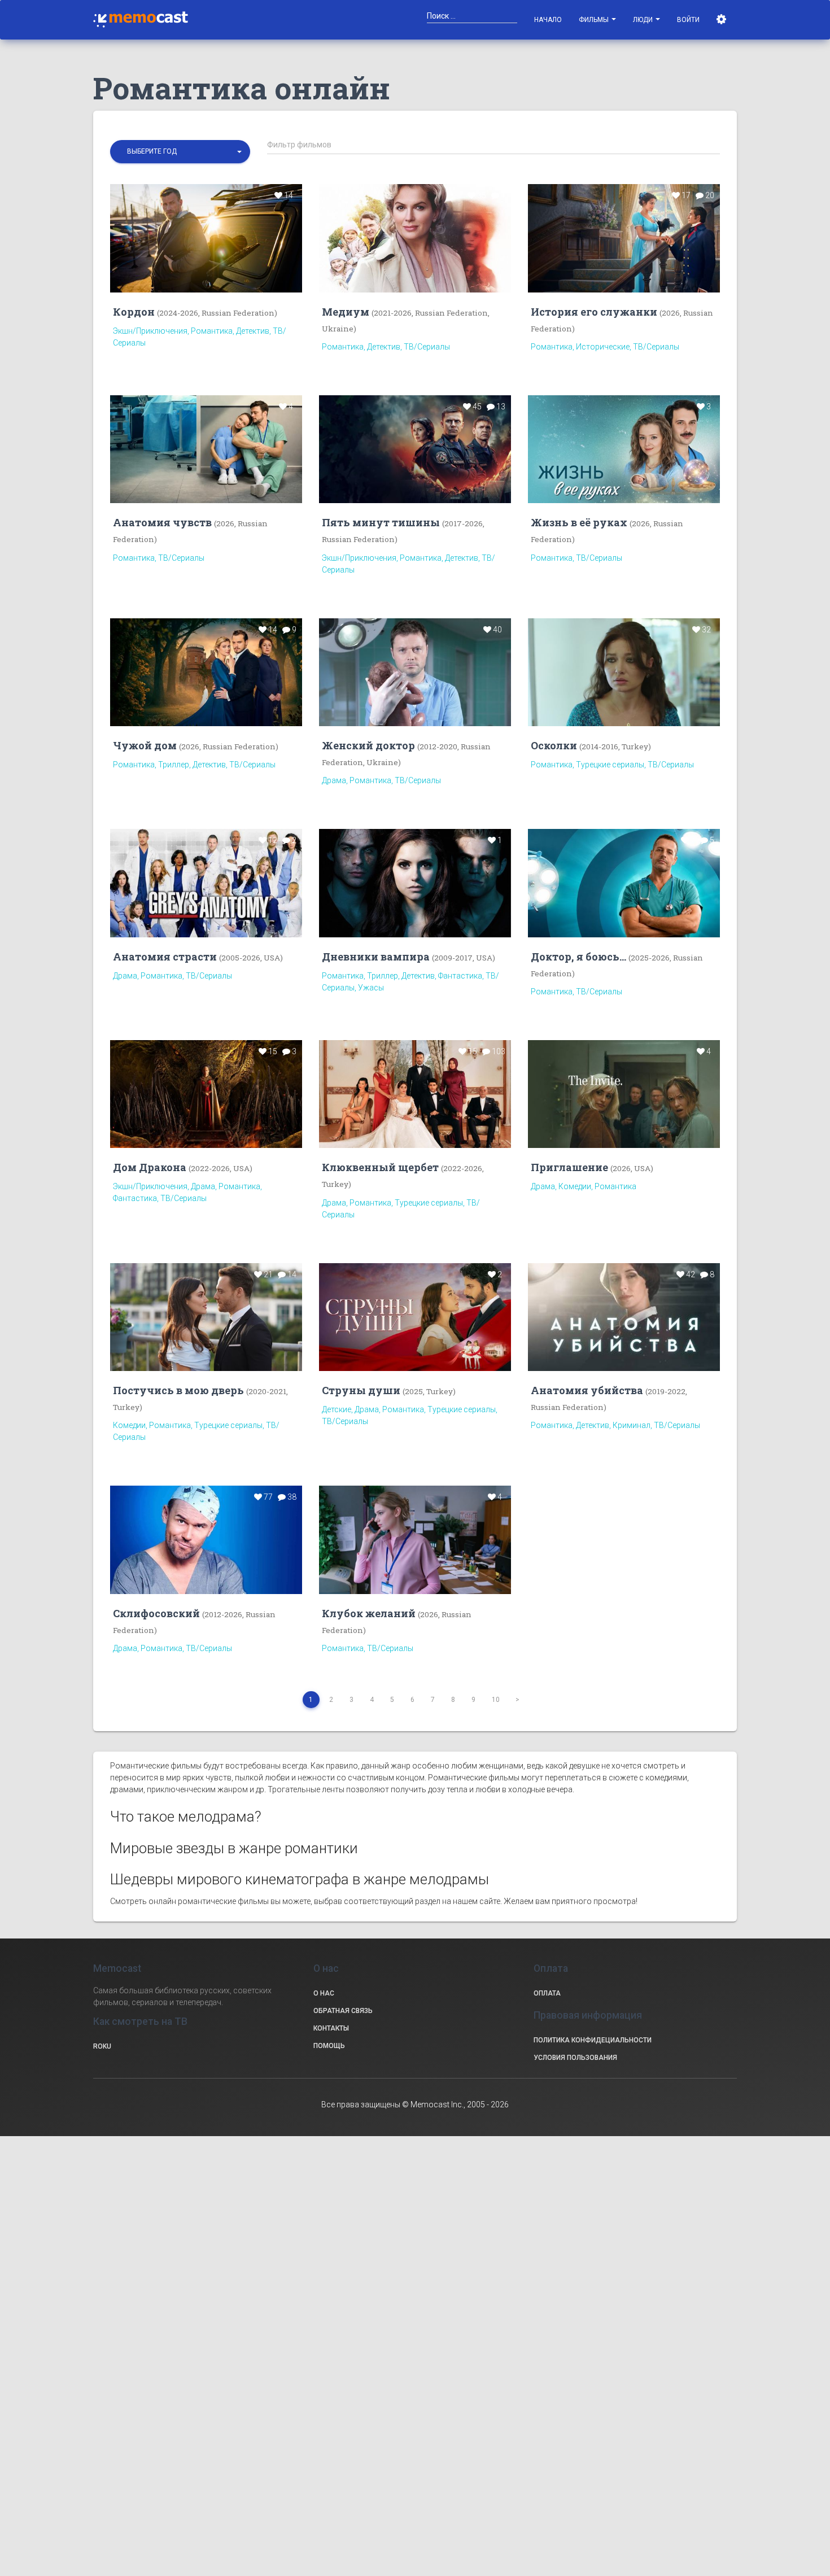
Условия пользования (575, 2058)
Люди (644, 20)
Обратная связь (343, 2011)
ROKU (102, 2046)
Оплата (547, 1993)
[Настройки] (722, 20)
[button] (180, 152)
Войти (688, 20)
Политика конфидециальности (593, 2040)
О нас (324, 1993)
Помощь (329, 2046)
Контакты (331, 2028)
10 (496, 1700)
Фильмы (595, 20)
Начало (548, 20)
